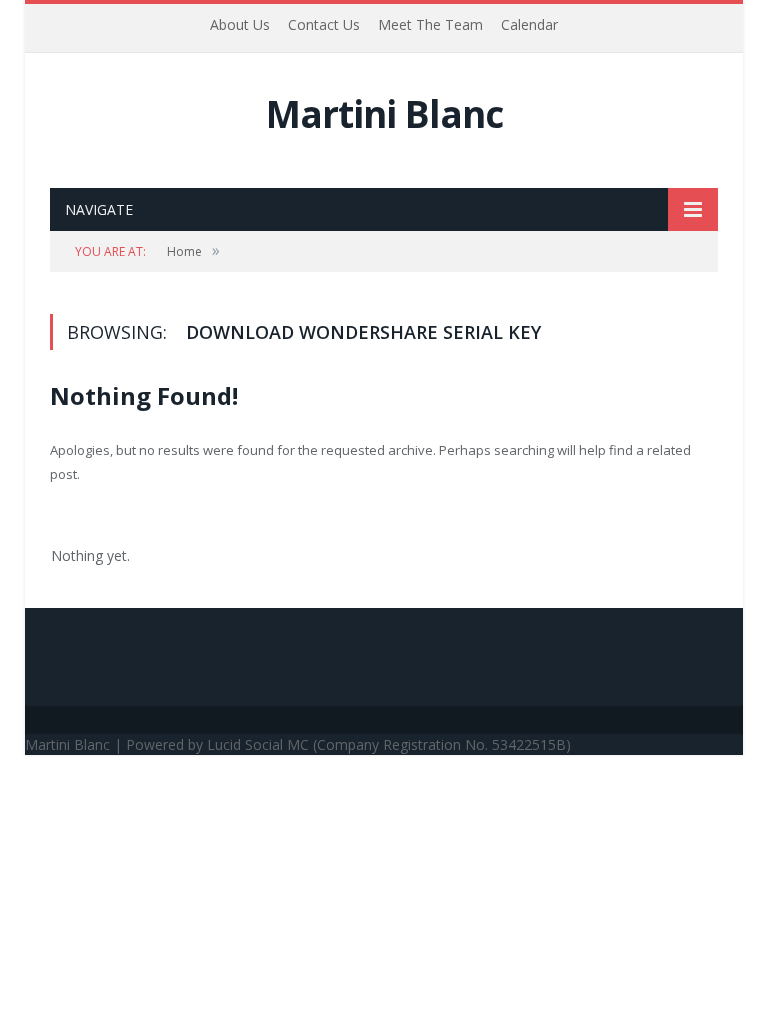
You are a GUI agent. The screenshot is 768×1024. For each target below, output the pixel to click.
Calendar (529, 24)
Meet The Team (430, 24)
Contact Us (324, 24)
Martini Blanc (384, 113)
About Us (240, 24)
